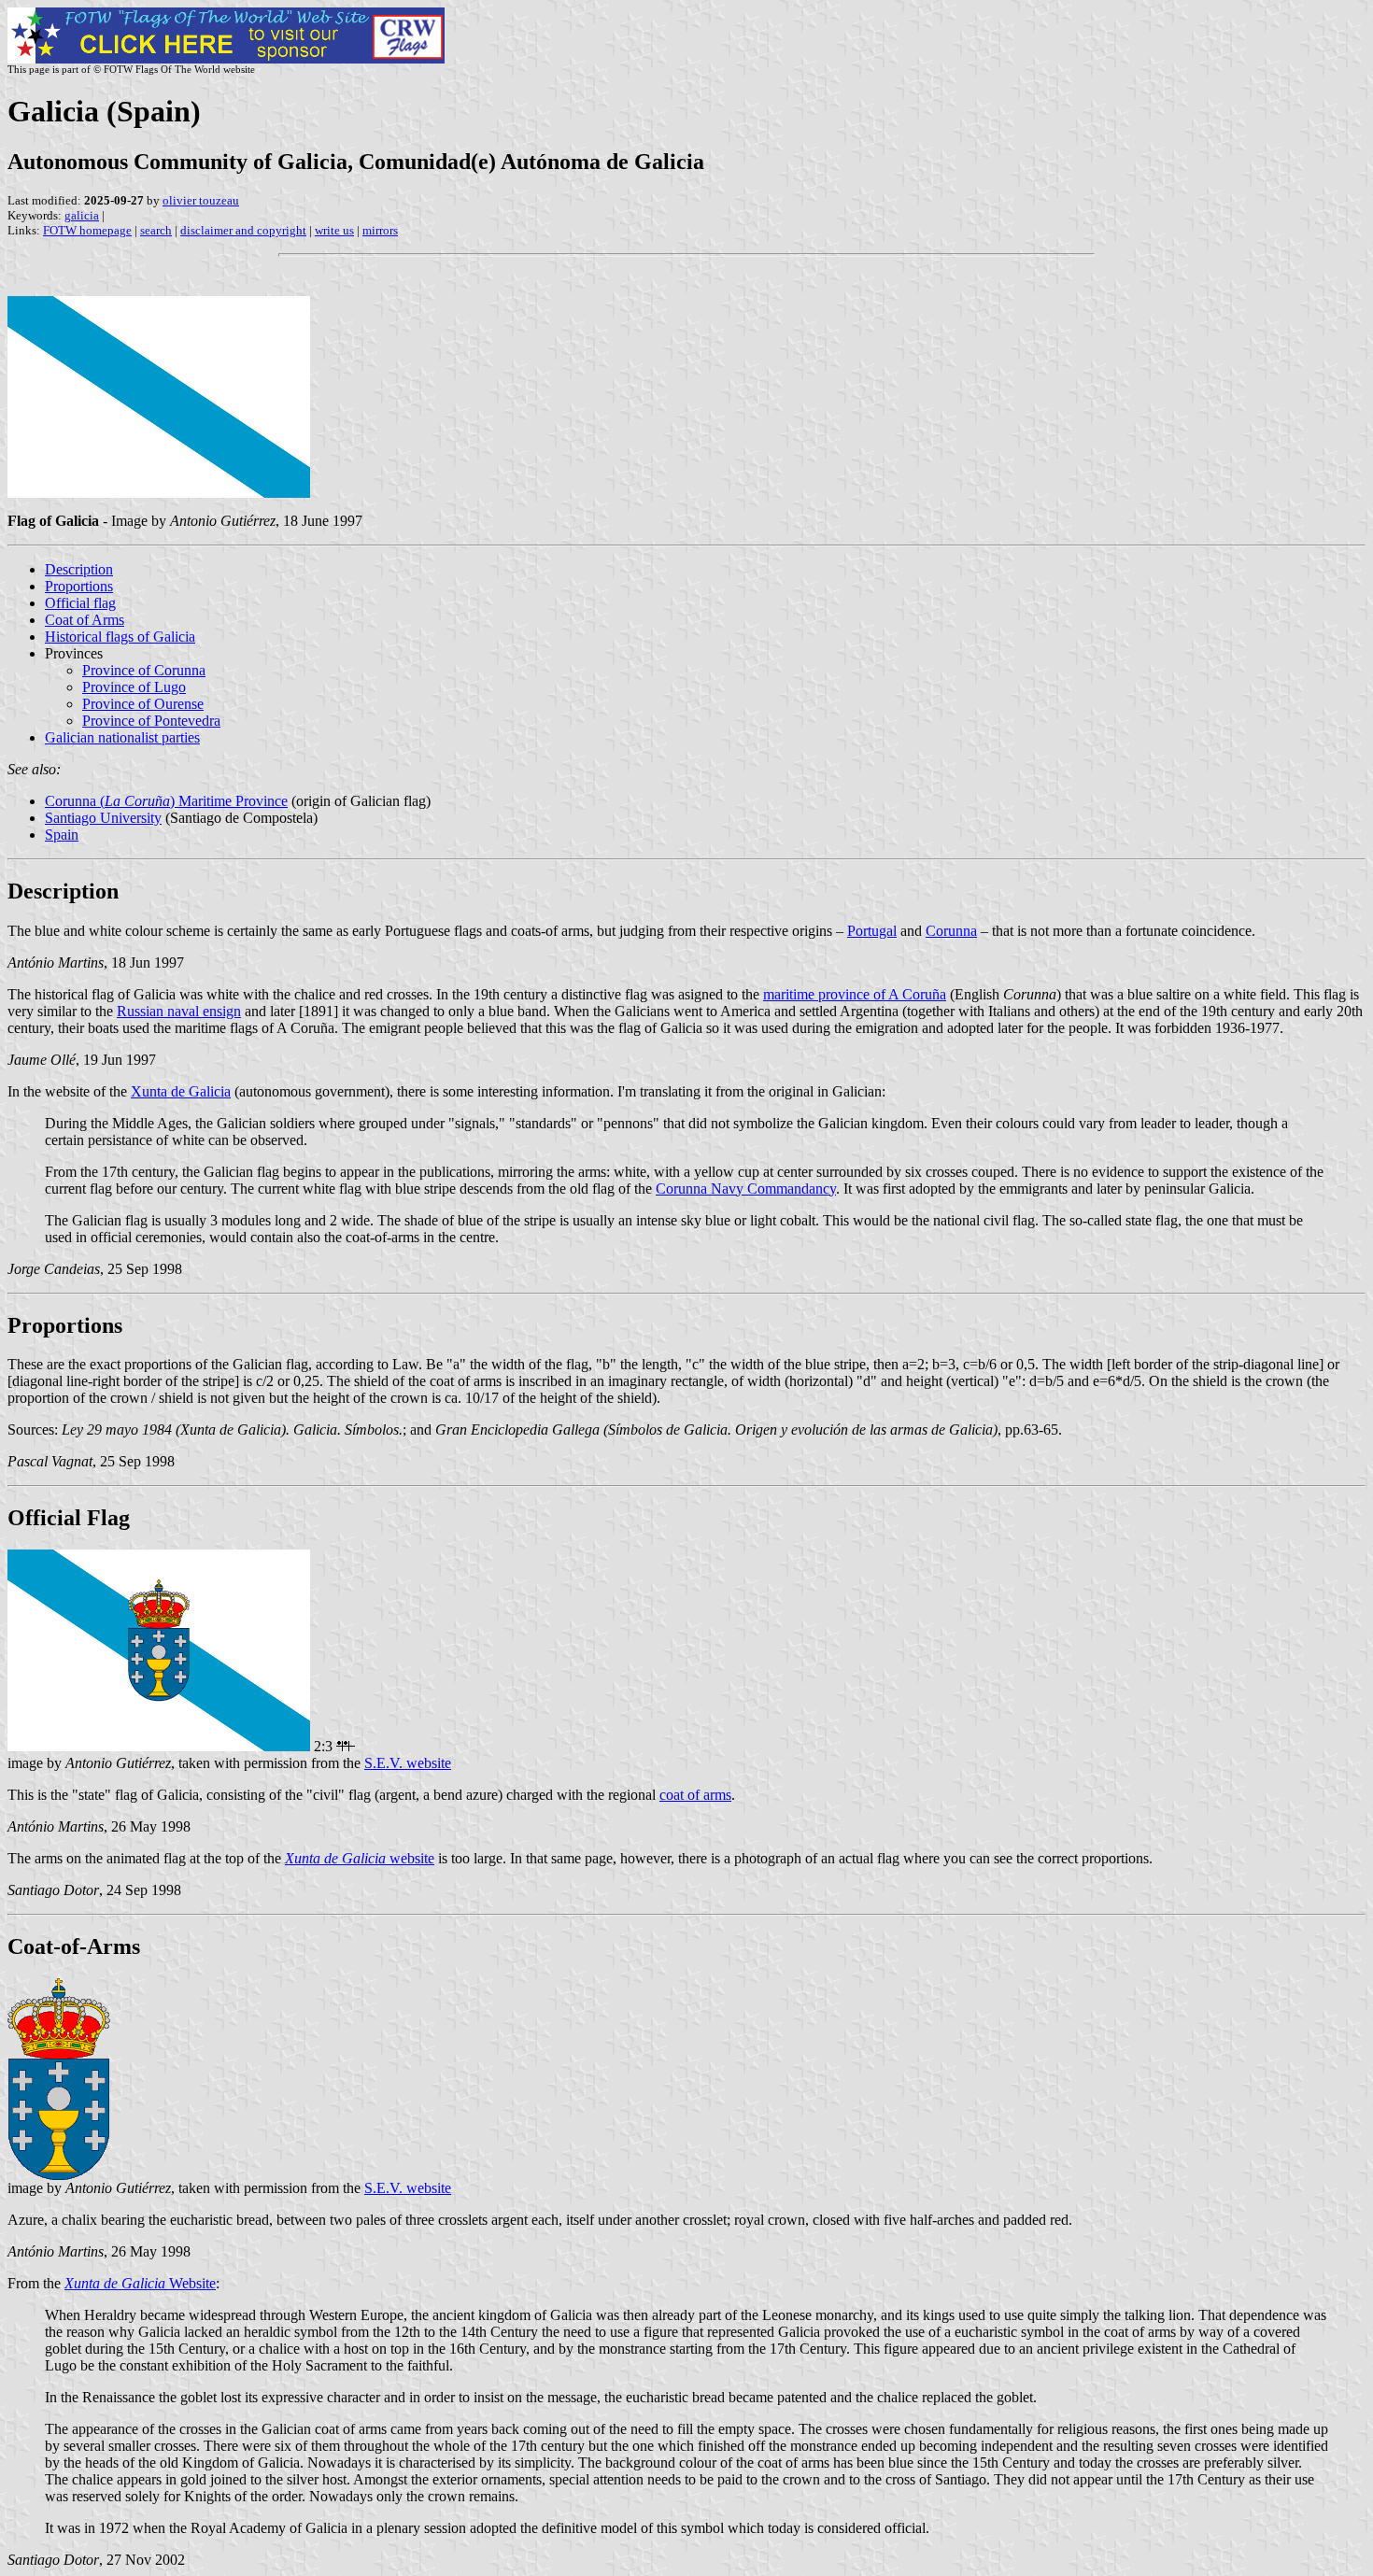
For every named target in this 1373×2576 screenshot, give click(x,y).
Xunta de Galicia (181, 1091)
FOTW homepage (87, 230)
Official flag (80, 603)
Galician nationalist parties (122, 737)
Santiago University (103, 818)
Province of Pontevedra (151, 721)
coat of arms (695, 1795)
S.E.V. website (408, 1763)
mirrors (380, 230)
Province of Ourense (143, 704)
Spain (62, 835)
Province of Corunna (144, 670)
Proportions (79, 586)
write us (334, 230)
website (360, 1858)
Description (79, 569)
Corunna (951, 931)
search (156, 230)
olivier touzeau (201, 200)
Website (140, 2283)
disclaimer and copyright (243, 230)
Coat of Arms (85, 620)
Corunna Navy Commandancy (746, 1189)
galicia (82, 215)
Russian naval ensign (179, 1011)
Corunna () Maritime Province (166, 801)
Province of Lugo (134, 687)
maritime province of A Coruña (855, 994)
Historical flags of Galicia (120, 637)
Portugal (872, 931)
